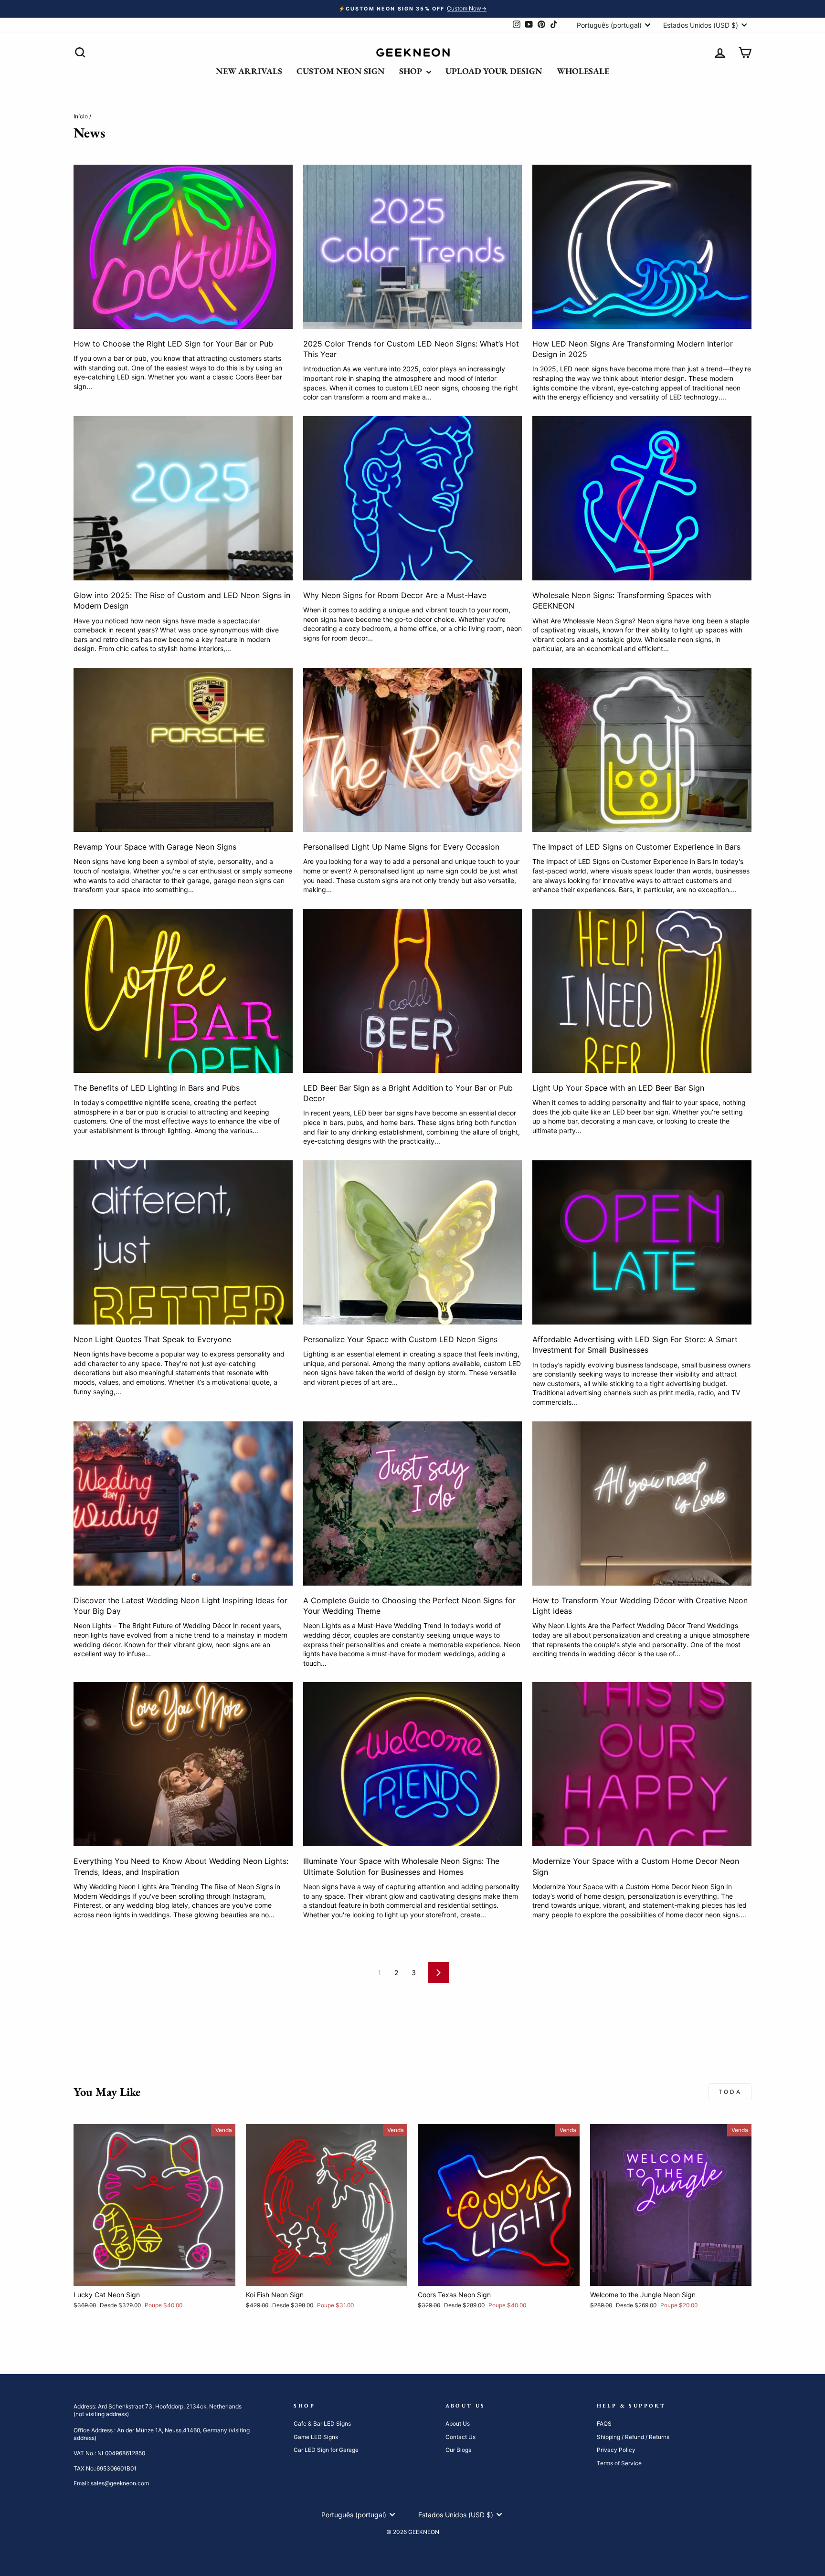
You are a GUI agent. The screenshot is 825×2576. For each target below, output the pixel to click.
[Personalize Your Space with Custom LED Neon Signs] (413, 1242)
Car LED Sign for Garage (326, 2450)
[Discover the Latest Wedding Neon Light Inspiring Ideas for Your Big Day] (183, 1504)
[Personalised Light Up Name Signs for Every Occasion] (413, 750)
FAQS (604, 2424)
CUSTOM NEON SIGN (341, 71)
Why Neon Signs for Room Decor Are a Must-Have (395, 595)
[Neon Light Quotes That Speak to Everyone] (183, 1242)
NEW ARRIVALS (249, 71)
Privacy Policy (616, 2450)
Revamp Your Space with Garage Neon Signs (155, 847)
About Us (458, 2424)
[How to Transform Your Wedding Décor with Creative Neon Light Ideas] (642, 1504)
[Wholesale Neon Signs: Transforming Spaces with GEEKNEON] (642, 498)
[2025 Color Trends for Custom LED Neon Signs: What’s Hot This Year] (413, 247)
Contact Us (460, 2437)
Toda (730, 2092)
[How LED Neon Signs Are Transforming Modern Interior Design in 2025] (642, 247)
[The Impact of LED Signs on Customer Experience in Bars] (642, 750)
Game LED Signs (316, 2437)
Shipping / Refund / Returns (633, 2437)
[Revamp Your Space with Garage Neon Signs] (183, 750)
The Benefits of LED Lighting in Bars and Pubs (157, 1088)
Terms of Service (619, 2463)
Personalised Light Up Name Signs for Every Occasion (401, 847)
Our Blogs (458, 2450)
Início (81, 116)
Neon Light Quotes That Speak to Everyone (152, 1339)
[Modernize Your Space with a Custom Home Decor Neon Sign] (642, 1764)
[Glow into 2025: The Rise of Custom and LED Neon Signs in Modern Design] (183, 498)
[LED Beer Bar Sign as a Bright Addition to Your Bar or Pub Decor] (413, 991)
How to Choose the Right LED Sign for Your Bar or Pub (173, 344)
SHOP (412, 71)
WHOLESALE (583, 71)
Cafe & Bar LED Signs (322, 2424)
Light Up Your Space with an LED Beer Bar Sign (618, 1088)
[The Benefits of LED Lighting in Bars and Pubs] (183, 991)
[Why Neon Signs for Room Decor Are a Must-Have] (413, 498)
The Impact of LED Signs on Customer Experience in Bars (636, 847)
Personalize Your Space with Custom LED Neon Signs (400, 1339)
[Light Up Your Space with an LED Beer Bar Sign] (642, 991)
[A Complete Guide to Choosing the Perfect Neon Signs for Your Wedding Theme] (413, 1504)
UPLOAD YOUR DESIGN (494, 71)
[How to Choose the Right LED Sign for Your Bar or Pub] (183, 247)
